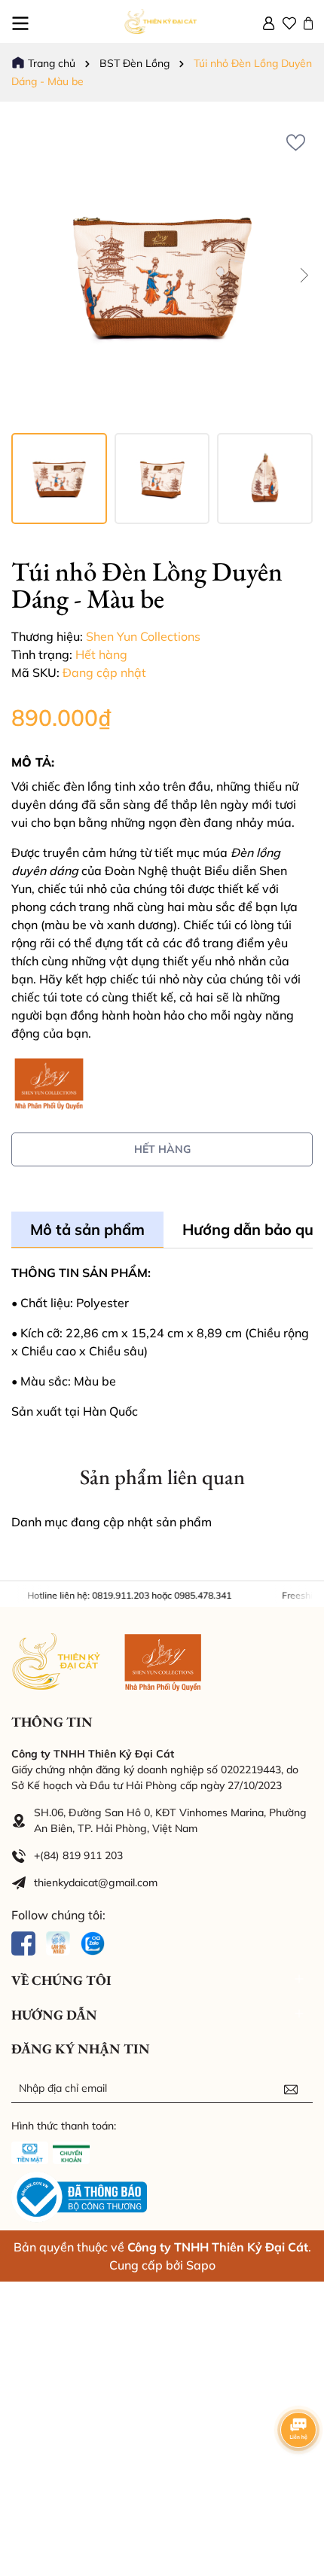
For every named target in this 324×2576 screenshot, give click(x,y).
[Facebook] (23, 1942)
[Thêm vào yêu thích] (296, 142)
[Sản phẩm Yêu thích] (289, 22)
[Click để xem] (162, 275)
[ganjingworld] (58, 1942)
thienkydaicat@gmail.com (96, 1882)
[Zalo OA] (93, 1942)
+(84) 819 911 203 (78, 1855)
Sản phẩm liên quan (162, 1477)
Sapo (201, 2265)
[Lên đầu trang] (294, 2486)
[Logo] (162, 21)
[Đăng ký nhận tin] (291, 2088)
